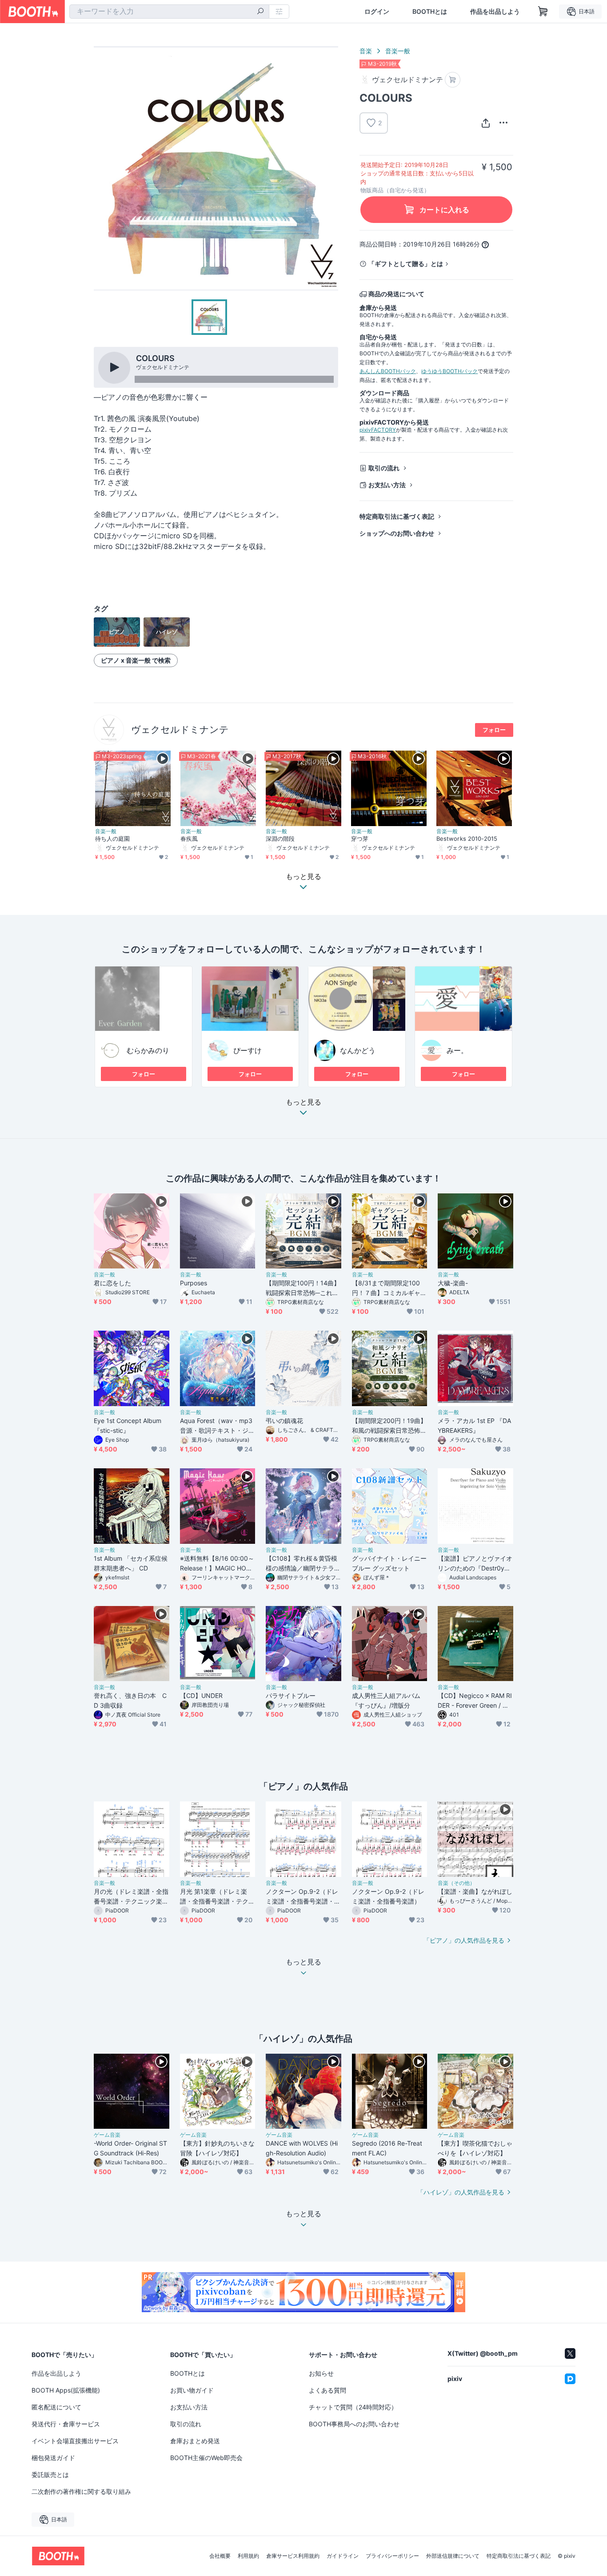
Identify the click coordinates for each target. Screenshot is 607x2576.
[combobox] (169, 12)
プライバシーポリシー (392, 2556)
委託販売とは (50, 2475)
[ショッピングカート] (543, 12)
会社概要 (220, 2556)
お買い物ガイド (192, 2390)
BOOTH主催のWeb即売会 (206, 2458)
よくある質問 (327, 2390)
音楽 (366, 51)
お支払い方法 (387, 485)
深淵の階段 (280, 839)
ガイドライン (343, 2556)
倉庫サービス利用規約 (293, 2556)
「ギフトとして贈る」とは (406, 264)
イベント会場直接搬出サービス (75, 2441)
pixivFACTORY (378, 430)
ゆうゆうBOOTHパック (449, 371)
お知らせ (321, 2373)
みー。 (457, 1050)
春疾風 (189, 839)
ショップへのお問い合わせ (397, 533)
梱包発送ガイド (53, 2458)
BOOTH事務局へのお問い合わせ (354, 2424)
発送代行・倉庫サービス (66, 2424)
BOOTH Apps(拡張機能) (66, 2390)
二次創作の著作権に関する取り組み (81, 2491)
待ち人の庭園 (112, 839)
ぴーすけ (248, 1050)
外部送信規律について (453, 2556)
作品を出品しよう (495, 12)
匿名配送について (56, 2407)
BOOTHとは (430, 12)
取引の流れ (384, 468)
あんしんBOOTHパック (388, 371)
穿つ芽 (360, 839)
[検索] (260, 12)
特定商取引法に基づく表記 (397, 516)
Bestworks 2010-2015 (467, 839)
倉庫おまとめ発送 (195, 2441)
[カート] (453, 80)
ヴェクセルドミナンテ (180, 729)
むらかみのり (148, 1050)
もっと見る (303, 1102)
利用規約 (248, 2556)
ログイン (377, 12)
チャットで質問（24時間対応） (353, 2407)
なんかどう (358, 1050)
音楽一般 (398, 51)
